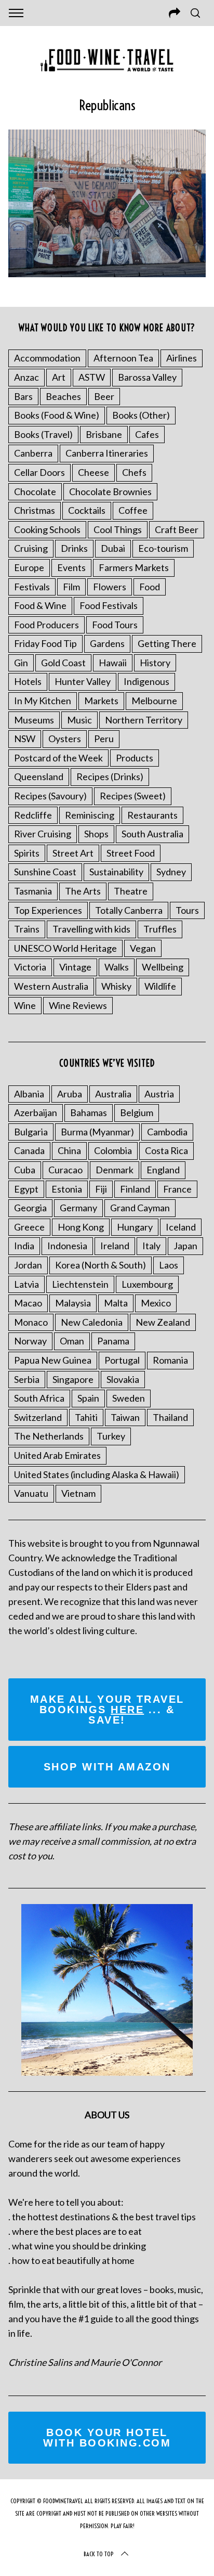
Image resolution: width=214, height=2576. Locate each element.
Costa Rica (166, 1150)
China (69, 1150)
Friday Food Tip (45, 643)
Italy (151, 1246)
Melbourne (154, 701)
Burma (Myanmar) (97, 1132)
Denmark (115, 1170)
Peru (104, 739)
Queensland (39, 776)
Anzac (26, 377)
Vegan (143, 948)
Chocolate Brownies (110, 491)
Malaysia (73, 1303)
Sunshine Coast (45, 872)
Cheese (93, 472)
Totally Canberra (129, 910)
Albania (29, 1094)
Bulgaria (31, 1132)
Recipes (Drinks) (110, 776)
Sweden (129, 1398)
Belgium (137, 1112)
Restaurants (152, 815)
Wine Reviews (78, 1005)
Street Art (73, 853)
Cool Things (118, 529)
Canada (29, 1150)
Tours (187, 910)
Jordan (28, 1265)
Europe (29, 567)
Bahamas (89, 1112)
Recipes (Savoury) (50, 796)
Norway (30, 1341)
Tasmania (33, 891)
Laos (169, 1265)
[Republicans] (107, 274)
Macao (28, 1303)
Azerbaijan (36, 1112)
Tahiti (86, 1417)
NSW (25, 739)
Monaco (31, 1322)
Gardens (107, 643)
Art (59, 377)
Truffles (160, 929)
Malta (116, 1303)
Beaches (63, 396)
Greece (29, 1227)
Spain (88, 1398)
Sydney (171, 872)
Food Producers (46, 625)
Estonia (67, 1189)
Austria (159, 1094)
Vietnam (78, 1493)
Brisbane (104, 434)
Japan (185, 1246)
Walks (117, 967)
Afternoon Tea (123, 358)
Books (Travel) (43, 434)
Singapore (73, 1379)
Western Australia (51, 986)
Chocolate (35, 491)
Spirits (27, 853)
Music (79, 720)
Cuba (25, 1170)
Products (135, 758)
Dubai (113, 548)
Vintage (75, 967)
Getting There (167, 643)
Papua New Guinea (53, 1360)
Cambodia (167, 1132)
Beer (104, 396)
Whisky (116, 986)
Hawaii (113, 663)
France (177, 1189)
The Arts (83, 891)
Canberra (33, 453)
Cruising (31, 548)
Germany (78, 1208)
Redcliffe (33, 815)
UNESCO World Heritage (65, 948)
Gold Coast (63, 663)
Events (71, 567)
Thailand (170, 1417)
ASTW (92, 377)
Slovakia (123, 1379)
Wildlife (160, 986)
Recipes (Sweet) (133, 796)
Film (71, 587)
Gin (21, 663)
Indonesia (67, 1246)
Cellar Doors (39, 472)
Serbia (27, 1379)
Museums (34, 720)
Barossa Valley (147, 377)
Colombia (113, 1150)
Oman (72, 1341)
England (163, 1170)
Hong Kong (81, 1227)
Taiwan (125, 1417)
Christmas (35, 510)
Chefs (134, 472)
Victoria (30, 967)
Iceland (181, 1227)
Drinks (74, 548)
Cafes (147, 434)
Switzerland (38, 1417)
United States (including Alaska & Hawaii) (97, 1474)
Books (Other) (141, 415)
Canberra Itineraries (107, 453)
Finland (135, 1189)
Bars (23, 396)
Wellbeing (163, 967)
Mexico (156, 1303)
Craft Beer (177, 529)
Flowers (110, 587)
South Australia (152, 834)
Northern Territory (144, 720)
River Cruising (43, 834)
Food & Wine (40, 605)
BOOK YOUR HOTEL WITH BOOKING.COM (107, 2438)
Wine (25, 1005)
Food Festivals (109, 605)
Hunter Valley (83, 681)
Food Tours (115, 625)
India (24, 1246)
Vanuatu (31, 1493)
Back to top (99, 2554)
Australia (113, 1094)
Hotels (28, 681)
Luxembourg (147, 1284)
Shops (96, 834)
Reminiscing (90, 815)
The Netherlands (49, 1436)
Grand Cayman (140, 1208)
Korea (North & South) (101, 1265)
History (155, 663)
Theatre (131, 891)
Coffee (133, 510)
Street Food (131, 853)
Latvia (26, 1284)
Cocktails (87, 510)
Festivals (32, 587)
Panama (113, 1341)
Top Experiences (48, 910)
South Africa (39, 1398)
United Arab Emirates (57, 1455)
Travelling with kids (91, 929)
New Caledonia (92, 1322)
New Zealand (163, 1322)
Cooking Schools (47, 529)
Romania (170, 1360)
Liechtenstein (80, 1284)
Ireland (115, 1246)
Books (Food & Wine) (57, 415)
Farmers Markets (134, 567)
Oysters (65, 739)
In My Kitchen (43, 701)
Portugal (122, 1360)
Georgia (30, 1208)
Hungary (135, 1227)
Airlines (182, 358)
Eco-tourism (163, 548)
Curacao (65, 1170)
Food (150, 587)
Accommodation (47, 358)
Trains (27, 929)
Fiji (101, 1189)
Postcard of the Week (58, 758)
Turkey (111, 1436)
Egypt (26, 1189)
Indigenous (146, 681)
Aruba (70, 1094)
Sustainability (116, 872)
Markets (101, 701)
